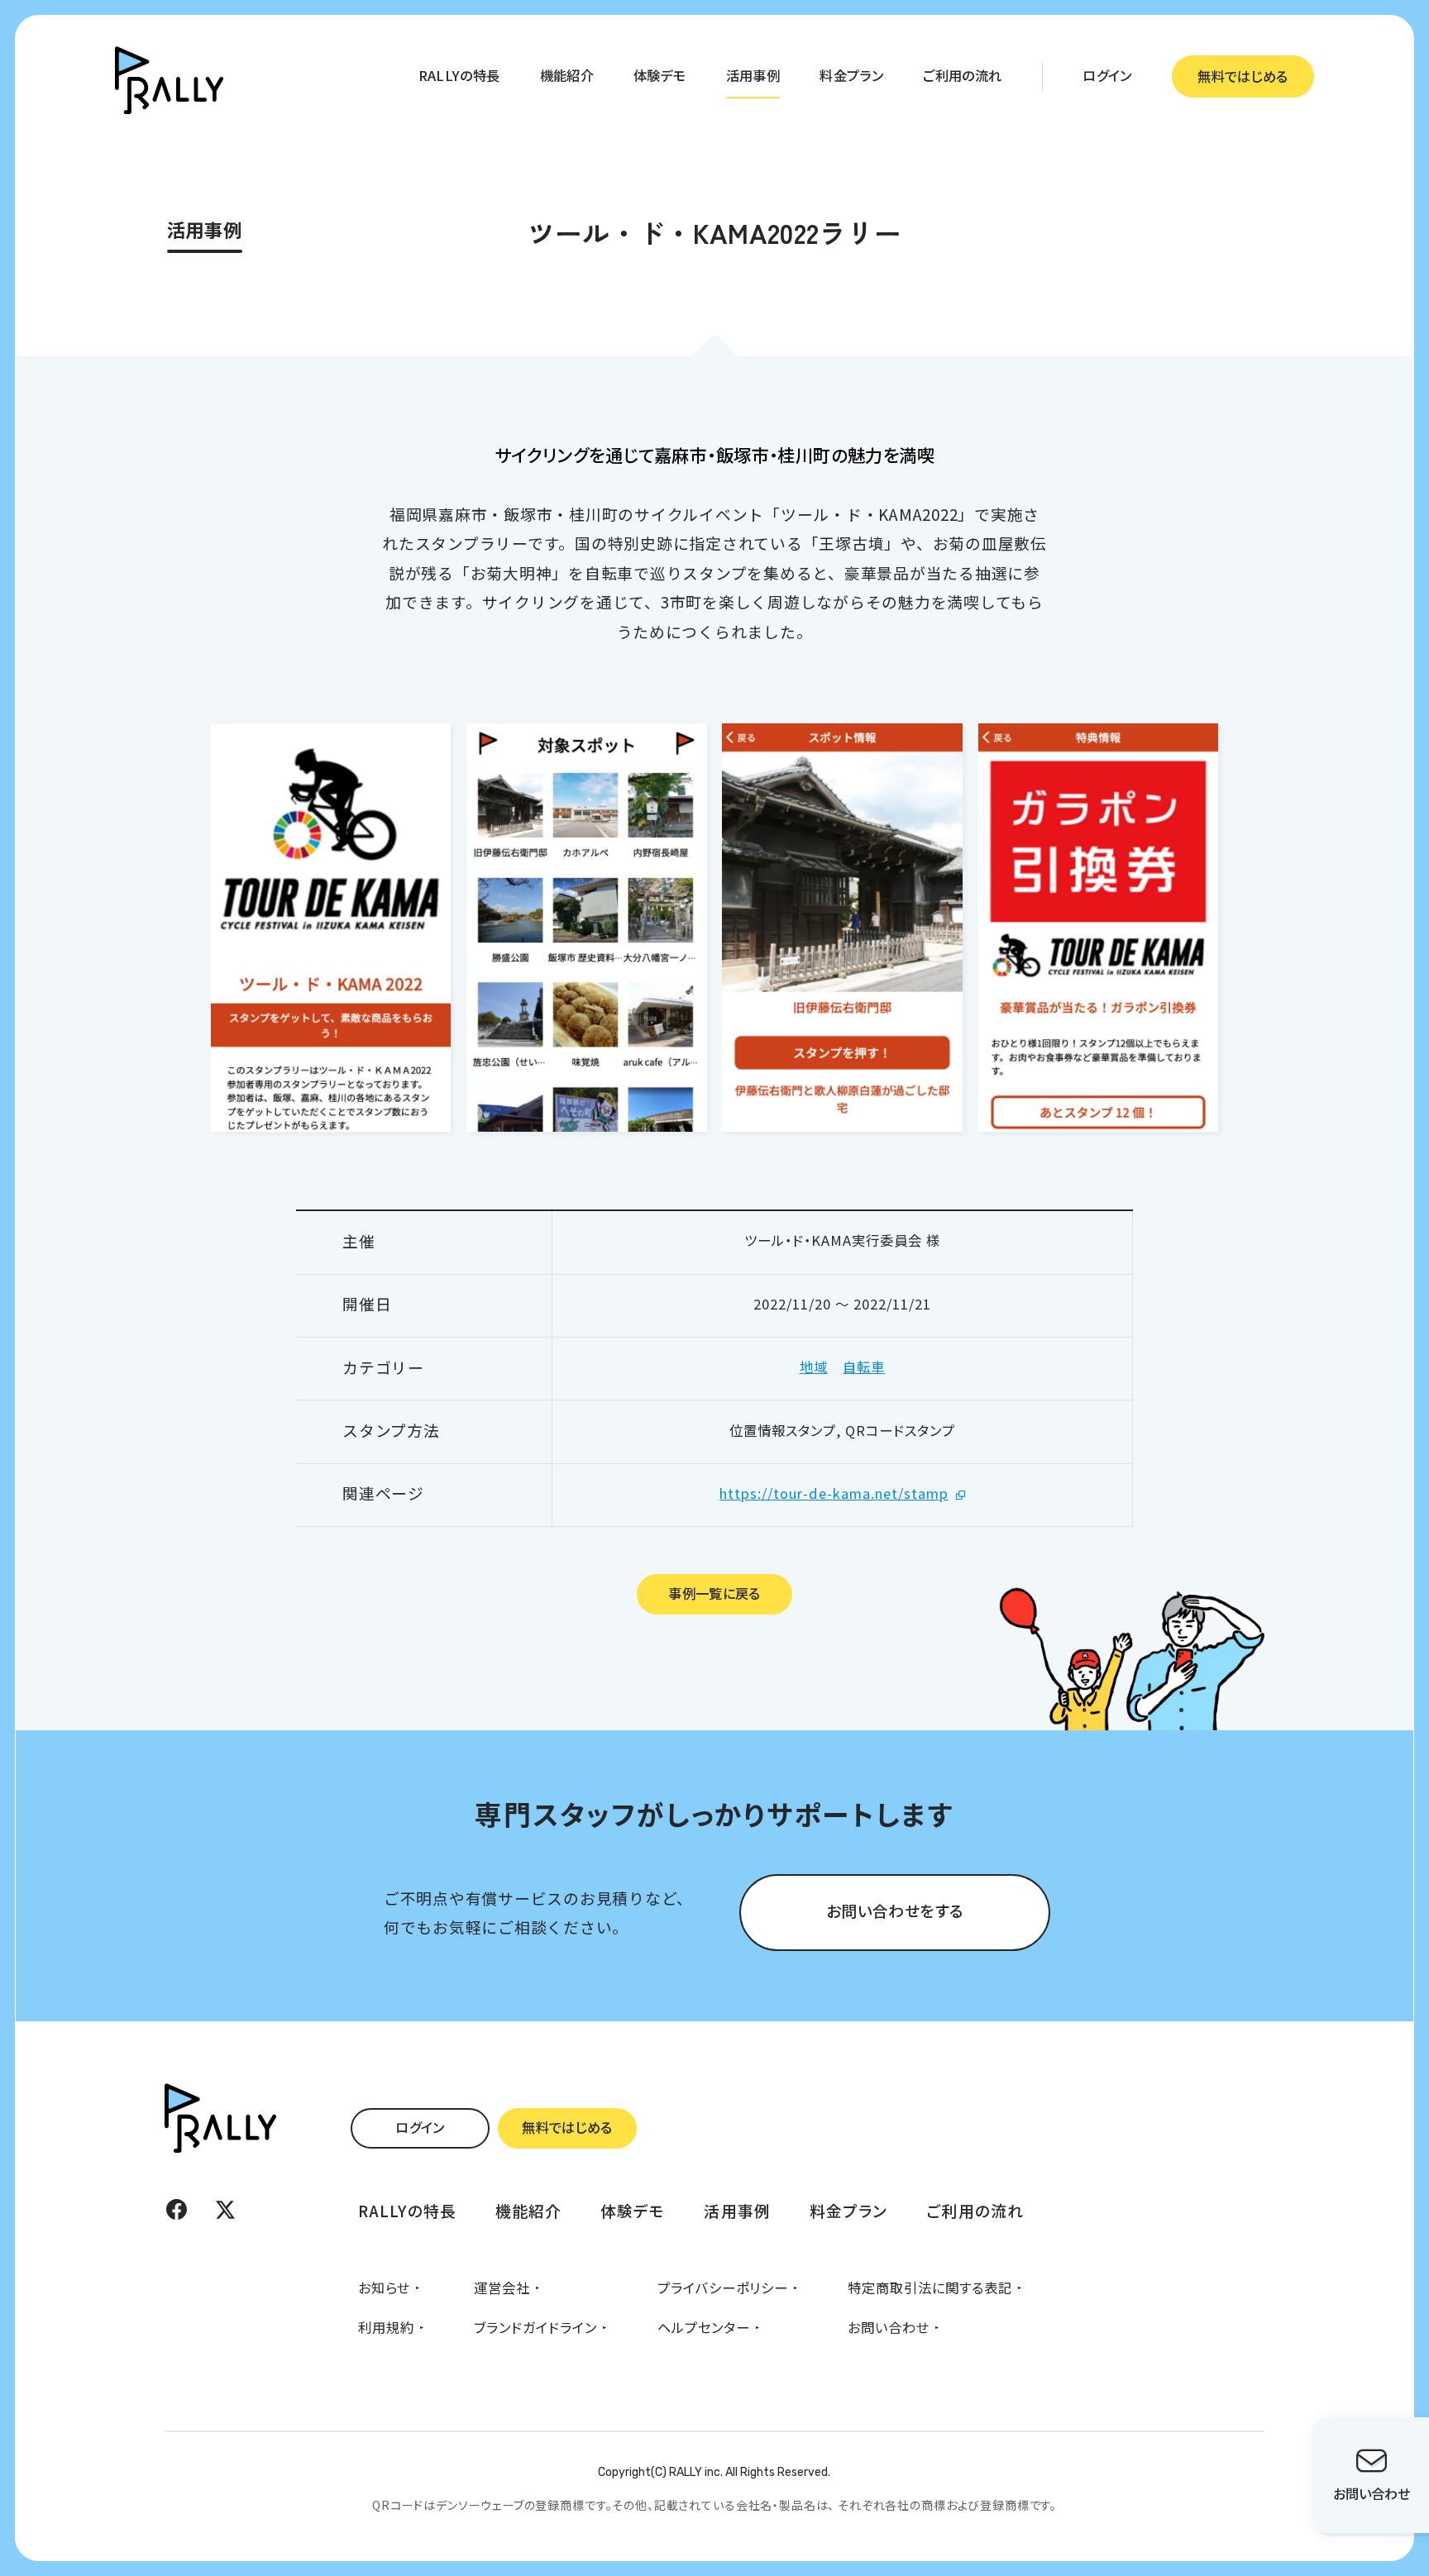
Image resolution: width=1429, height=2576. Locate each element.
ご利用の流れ (962, 75)
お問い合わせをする (895, 1910)
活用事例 (753, 75)
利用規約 (386, 2327)
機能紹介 (567, 75)
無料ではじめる (1243, 76)
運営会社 (502, 2287)
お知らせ (384, 2287)
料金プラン (851, 75)
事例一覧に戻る (714, 1593)
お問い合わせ (889, 2327)
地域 (814, 1367)
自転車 (864, 1367)
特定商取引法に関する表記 (930, 2287)
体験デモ (660, 75)
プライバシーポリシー (723, 2287)
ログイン (1107, 75)
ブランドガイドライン (535, 2327)
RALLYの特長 (459, 75)
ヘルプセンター (704, 2327)
